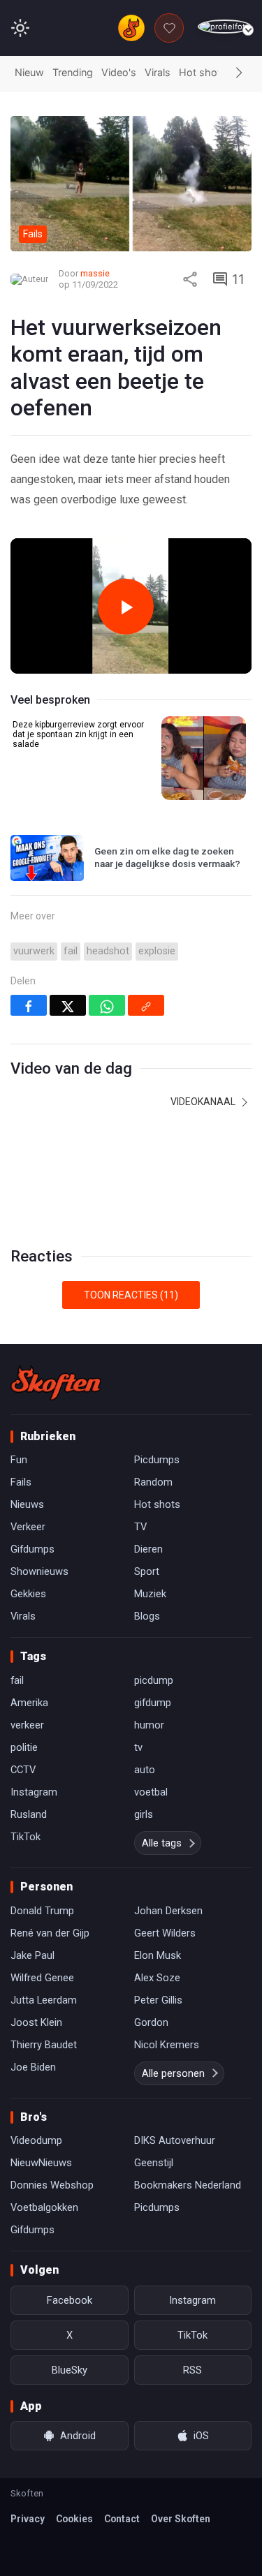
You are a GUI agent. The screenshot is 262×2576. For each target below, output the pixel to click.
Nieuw (29, 72)
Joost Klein (36, 2022)
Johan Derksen (168, 1911)
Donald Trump (42, 1911)
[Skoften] (56, 1383)
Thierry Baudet (44, 2045)
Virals (158, 72)
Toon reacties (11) (131, 1295)
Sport (147, 1571)
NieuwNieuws (41, 2163)
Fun (19, 1460)
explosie (157, 951)
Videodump (36, 2140)
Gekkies (28, 1594)
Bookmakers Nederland (188, 2185)
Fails (21, 1482)
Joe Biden (33, 2067)
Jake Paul (32, 1955)
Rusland (29, 1814)
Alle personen (173, 2073)
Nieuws (27, 1504)
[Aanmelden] (225, 27)
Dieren (148, 1549)
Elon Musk (158, 1955)
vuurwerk (34, 951)
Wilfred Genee (42, 1978)
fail (71, 951)
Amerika (29, 1703)
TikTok (26, 1837)
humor (149, 1725)
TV (140, 1527)
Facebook (70, 2300)
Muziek (150, 1594)
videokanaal (204, 1102)
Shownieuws (39, 1571)
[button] (239, 73)
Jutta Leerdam (44, 2000)
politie (24, 1747)
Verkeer (28, 1527)
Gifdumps (32, 1549)
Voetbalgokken (44, 2207)
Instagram (34, 1792)
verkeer (27, 1725)
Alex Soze (157, 1978)
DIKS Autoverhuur (175, 2140)
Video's (119, 72)
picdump (154, 1680)
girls (144, 1814)
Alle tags (162, 1843)
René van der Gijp (50, 1933)
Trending (73, 72)
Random (153, 1482)
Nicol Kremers (167, 2045)
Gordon (151, 2022)
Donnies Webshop (52, 2185)
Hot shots (203, 72)
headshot (108, 951)
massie (95, 273)
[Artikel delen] (190, 279)
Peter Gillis (158, 2000)
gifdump (153, 1703)
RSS (192, 2370)
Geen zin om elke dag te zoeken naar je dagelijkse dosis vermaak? (167, 857)
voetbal (151, 1792)
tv (138, 1747)
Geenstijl (154, 2163)
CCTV (23, 1770)
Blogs (147, 1616)
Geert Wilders (165, 1933)
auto (145, 1770)
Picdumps (157, 1460)
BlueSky (70, 2370)
